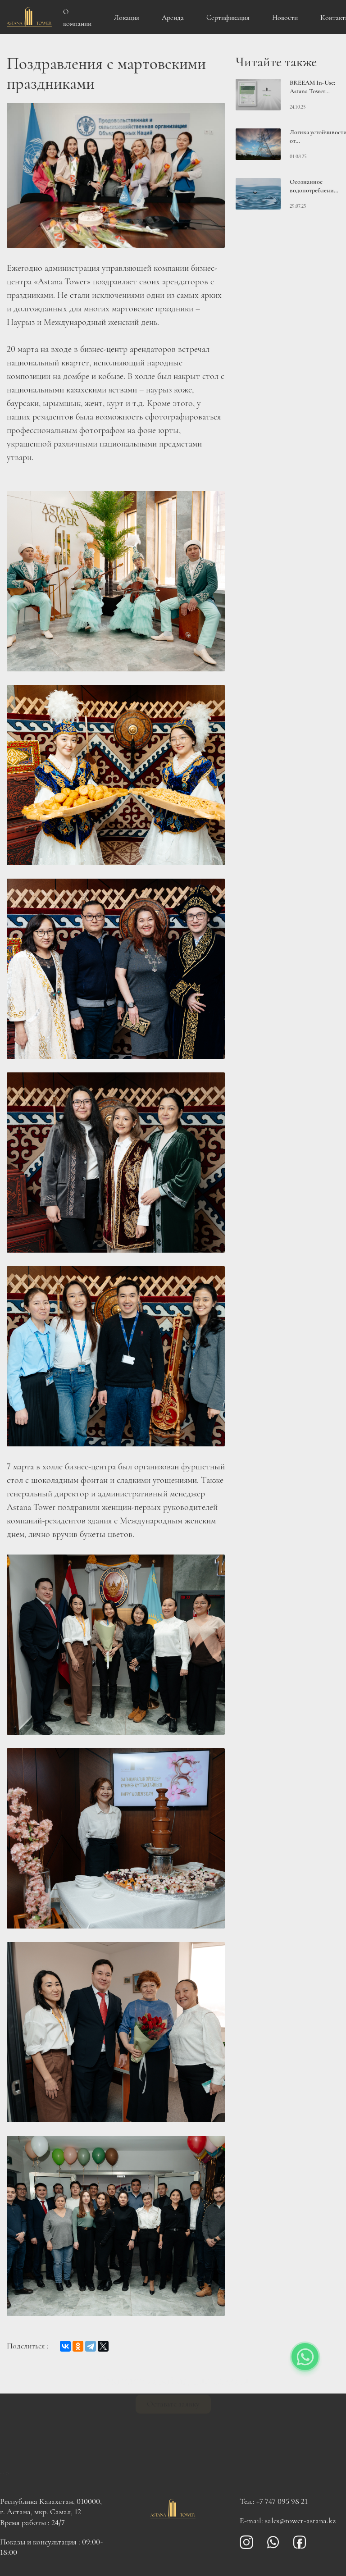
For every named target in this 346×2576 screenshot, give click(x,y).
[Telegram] (91, 2346)
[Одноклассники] (78, 2346)
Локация (127, 18)
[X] (103, 2346)
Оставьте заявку (173, 2443)
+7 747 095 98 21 (282, 2501)
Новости (285, 18)
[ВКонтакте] (65, 2346)
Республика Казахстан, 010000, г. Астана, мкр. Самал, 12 (51, 2506)
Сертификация (228, 18)
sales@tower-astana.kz (300, 2521)
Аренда (173, 18)
